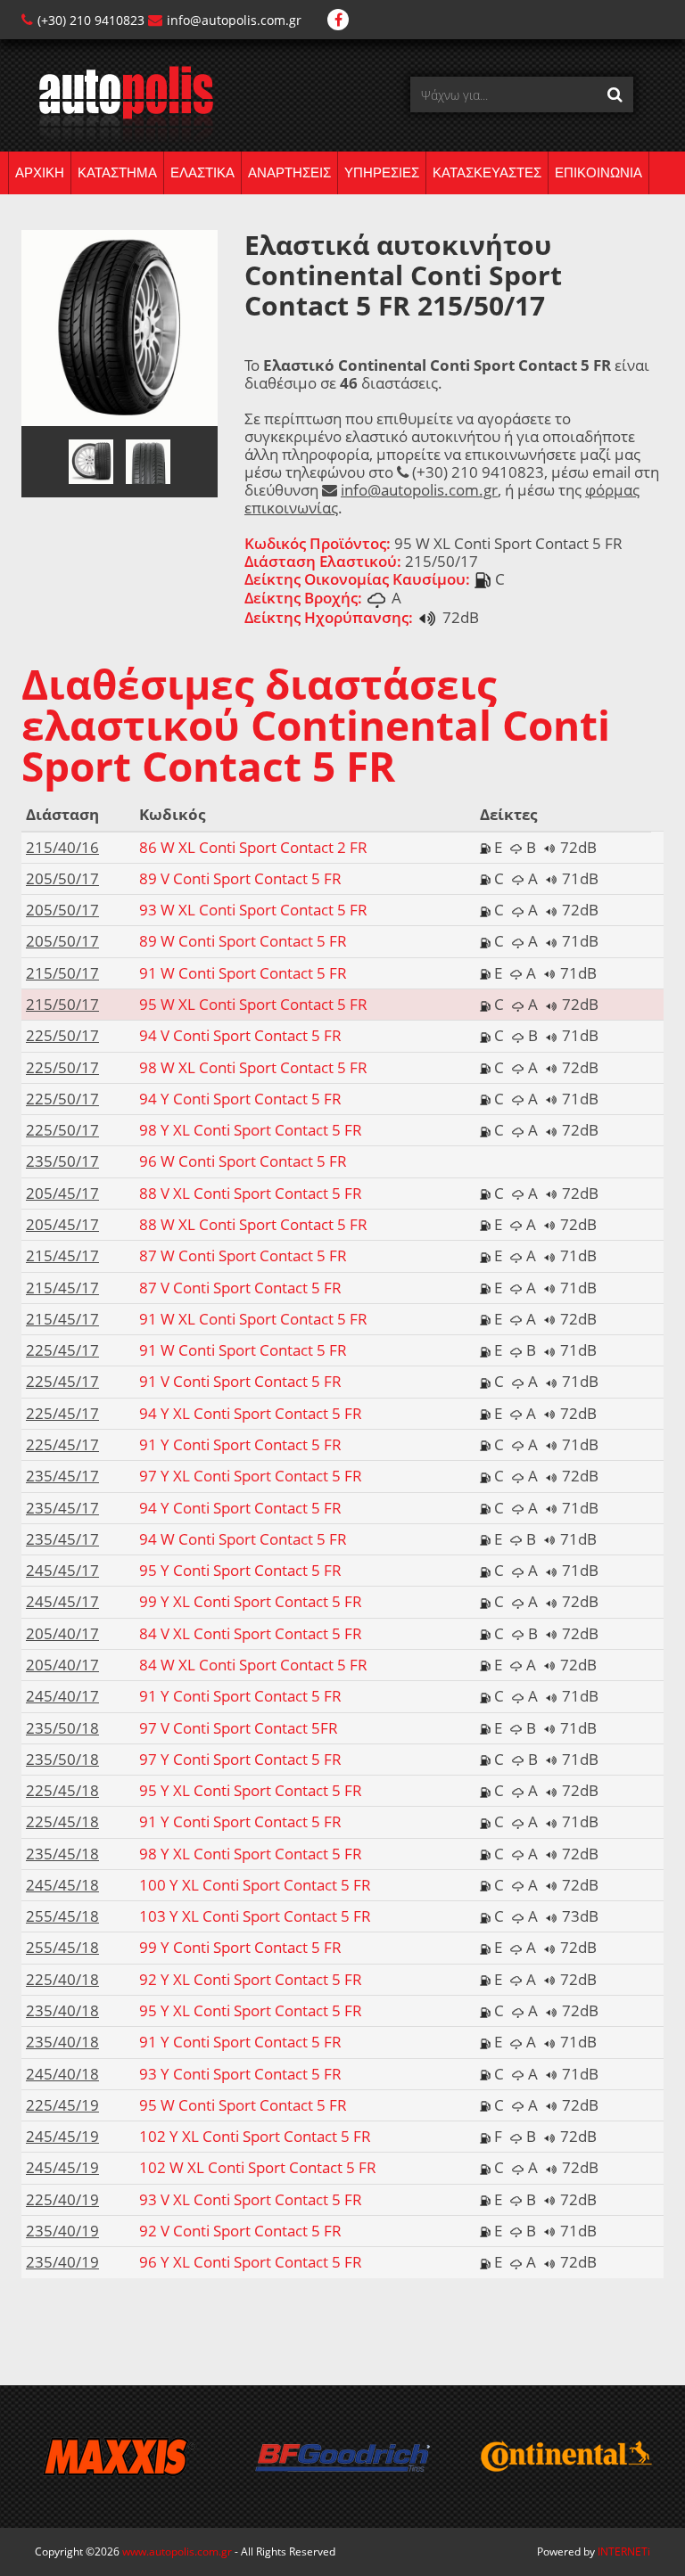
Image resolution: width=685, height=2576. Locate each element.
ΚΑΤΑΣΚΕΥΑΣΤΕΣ (487, 172)
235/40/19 (62, 2231)
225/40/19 (62, 2199)
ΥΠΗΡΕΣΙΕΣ (382, 172)
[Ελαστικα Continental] (565, 2457)
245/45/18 (62, 1885)
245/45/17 (62, 1570)
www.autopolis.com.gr (177, 2551)
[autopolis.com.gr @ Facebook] (338, 20)
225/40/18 (62, 1979)
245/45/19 (62, 2136)
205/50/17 (62, 878)
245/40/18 (62, 2074)
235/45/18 (62, 1854)
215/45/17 (62, 1255)
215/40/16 (62, 847)
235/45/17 (62, 1476)
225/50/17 (62, 1035)
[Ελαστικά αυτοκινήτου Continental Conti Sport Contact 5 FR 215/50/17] (120, 327)
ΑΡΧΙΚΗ (40, 172)
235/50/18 (62, 1728)
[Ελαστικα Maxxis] (120, 2457)
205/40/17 (62, 1633)
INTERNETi (624, 2551)
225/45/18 (62, 1790)
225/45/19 (62, 2105)
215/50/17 (62, 973)
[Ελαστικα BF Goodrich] (342, 2457)
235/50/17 (62, 1161)
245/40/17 (62, 1696)
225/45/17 (62, 1350)
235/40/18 (62, 2010)
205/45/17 (62, 1193)
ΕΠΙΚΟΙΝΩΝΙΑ (598, 172)
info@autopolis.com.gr (234, 20)
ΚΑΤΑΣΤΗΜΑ (117, 172)
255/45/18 (62, 1916)
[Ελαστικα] (117, 103)
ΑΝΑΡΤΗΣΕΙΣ (289, 172)
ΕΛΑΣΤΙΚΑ (202, 172)
